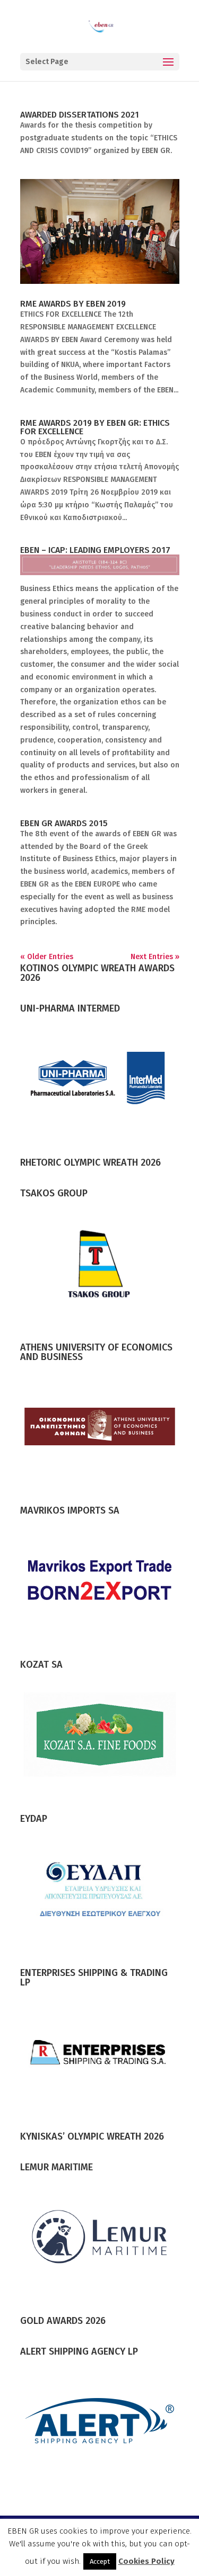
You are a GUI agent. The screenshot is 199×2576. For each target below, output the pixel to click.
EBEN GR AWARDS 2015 (64, 823)
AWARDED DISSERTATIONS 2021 (80, 115)
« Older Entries (47, 957)
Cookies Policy (146, 2561)
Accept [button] (100, 2561)
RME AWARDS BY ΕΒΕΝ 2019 (73, 304)
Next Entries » (155, 957)
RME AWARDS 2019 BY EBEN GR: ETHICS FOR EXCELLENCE (95, 427)
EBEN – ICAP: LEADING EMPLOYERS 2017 (95, 550)
